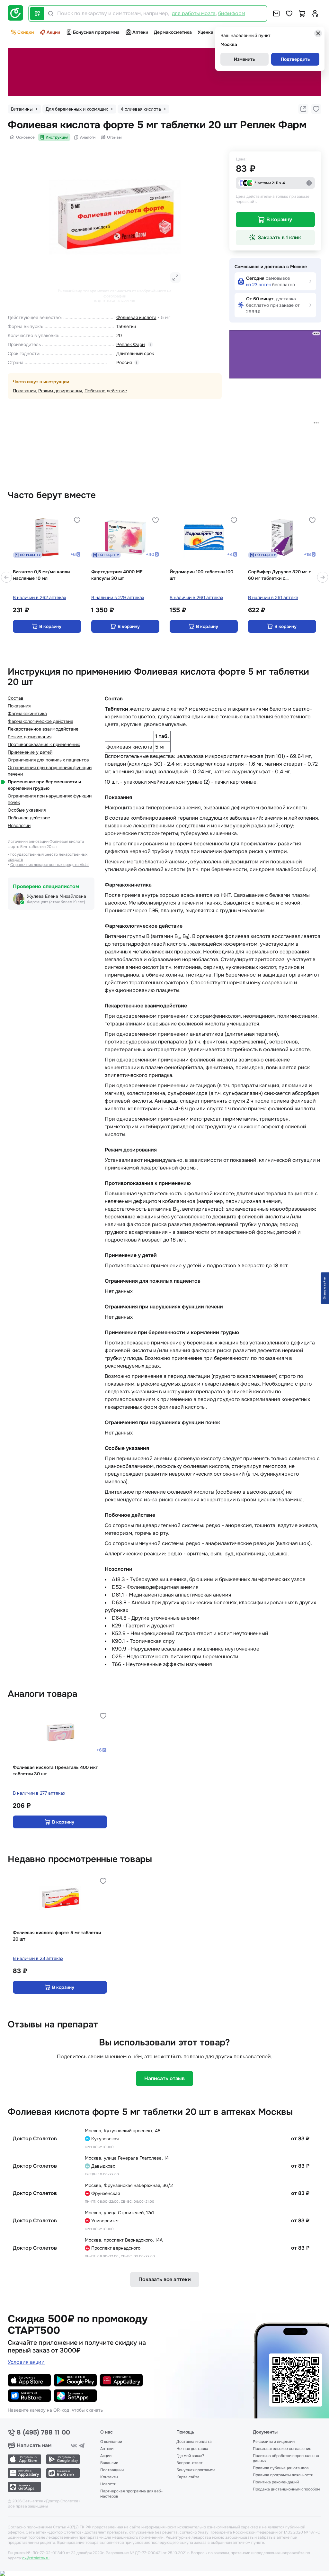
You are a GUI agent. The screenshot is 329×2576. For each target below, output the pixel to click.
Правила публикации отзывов (281, 2468)
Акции (53, 32)
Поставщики (112, 2470)
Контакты (109, 2477)
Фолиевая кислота (136, 317)
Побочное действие (106, 391)
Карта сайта (188, 2477)
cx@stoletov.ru (36, 2558)
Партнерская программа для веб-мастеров (132, 2494)
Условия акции (26, 2362)
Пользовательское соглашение (282, 2449)
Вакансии (109, 2463)
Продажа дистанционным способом (286, 2489)
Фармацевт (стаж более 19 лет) (56, 902)
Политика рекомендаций (276, 2482)
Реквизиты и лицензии (274, 2442)
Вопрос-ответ (190, 2463)
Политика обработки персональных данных (286, 2458)
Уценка (205, 32)
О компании (111, 2442)
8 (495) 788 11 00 (43, 2433)
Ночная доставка (192, 2449)
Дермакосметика (173, 32)
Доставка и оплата (194, 2442)
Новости (108, 2484)
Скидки (26, 32)
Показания (24, 391)
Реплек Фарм (131, 344)
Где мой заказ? (190, 2456)
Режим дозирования (60, 391)
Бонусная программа (96, 32)
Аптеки (140, 32)
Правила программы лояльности (283, 2475)
